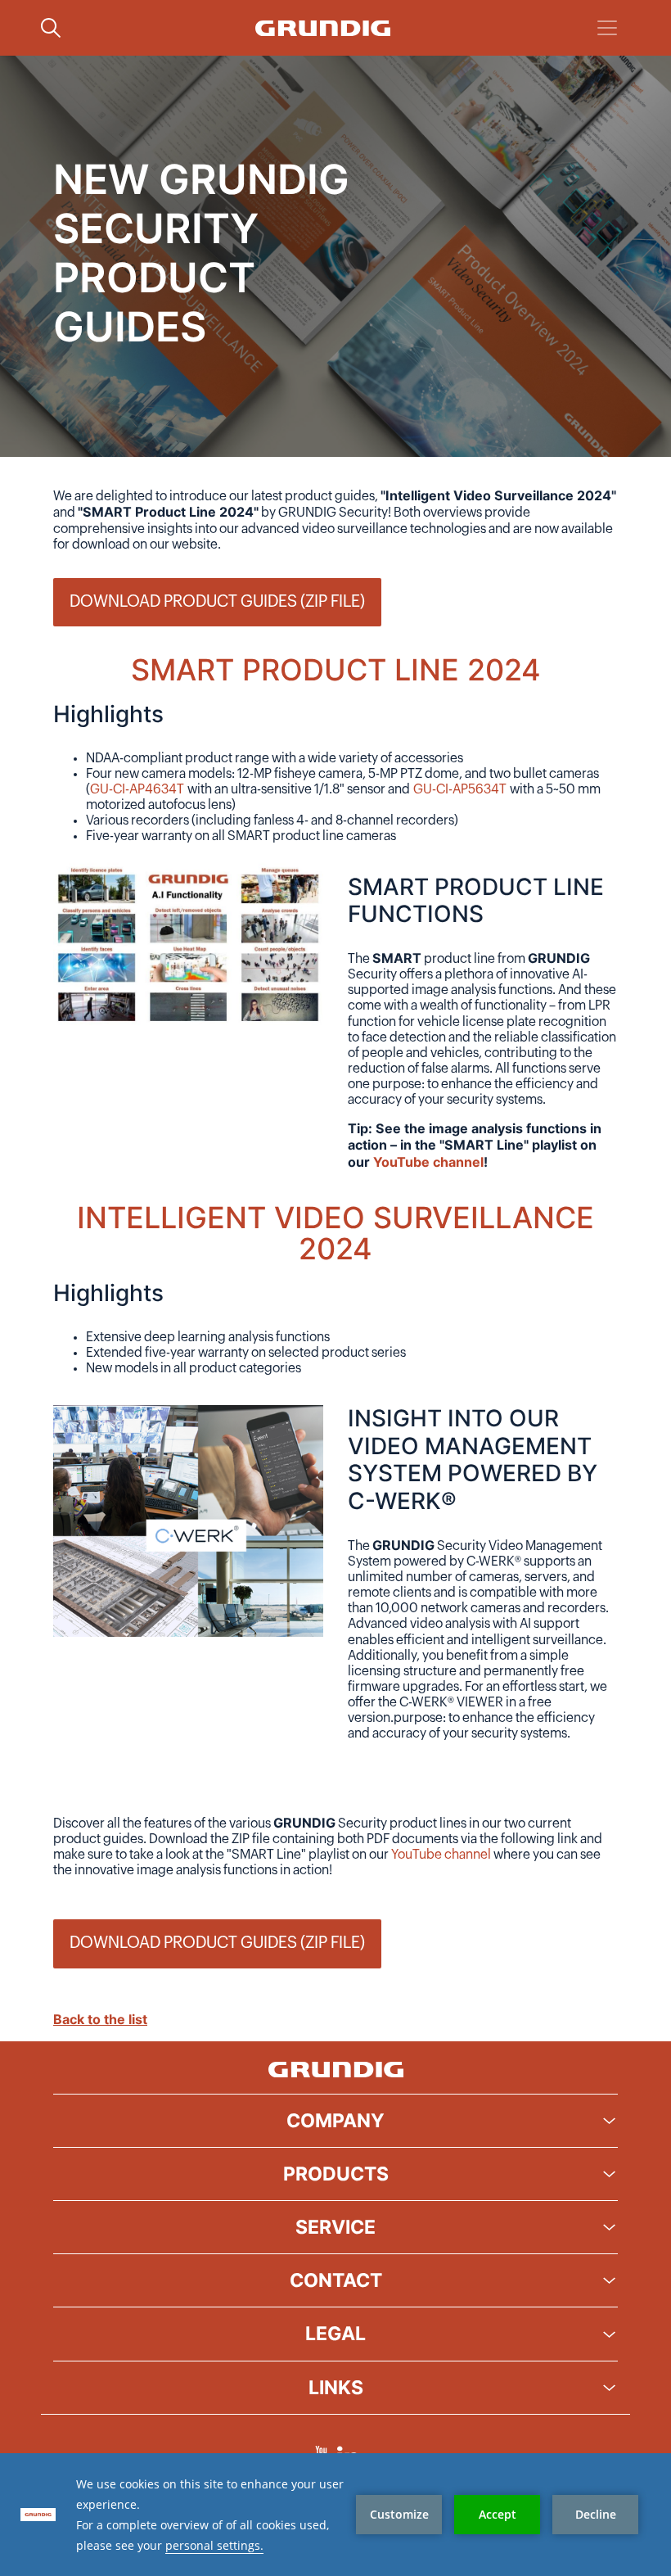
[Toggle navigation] (607, 28)
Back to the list (100, 2019)
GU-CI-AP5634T (460, 789)
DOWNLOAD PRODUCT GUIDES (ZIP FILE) (217, 602)
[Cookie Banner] (335, 2515)
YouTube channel (441, 1855)
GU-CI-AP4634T (137, 789)
